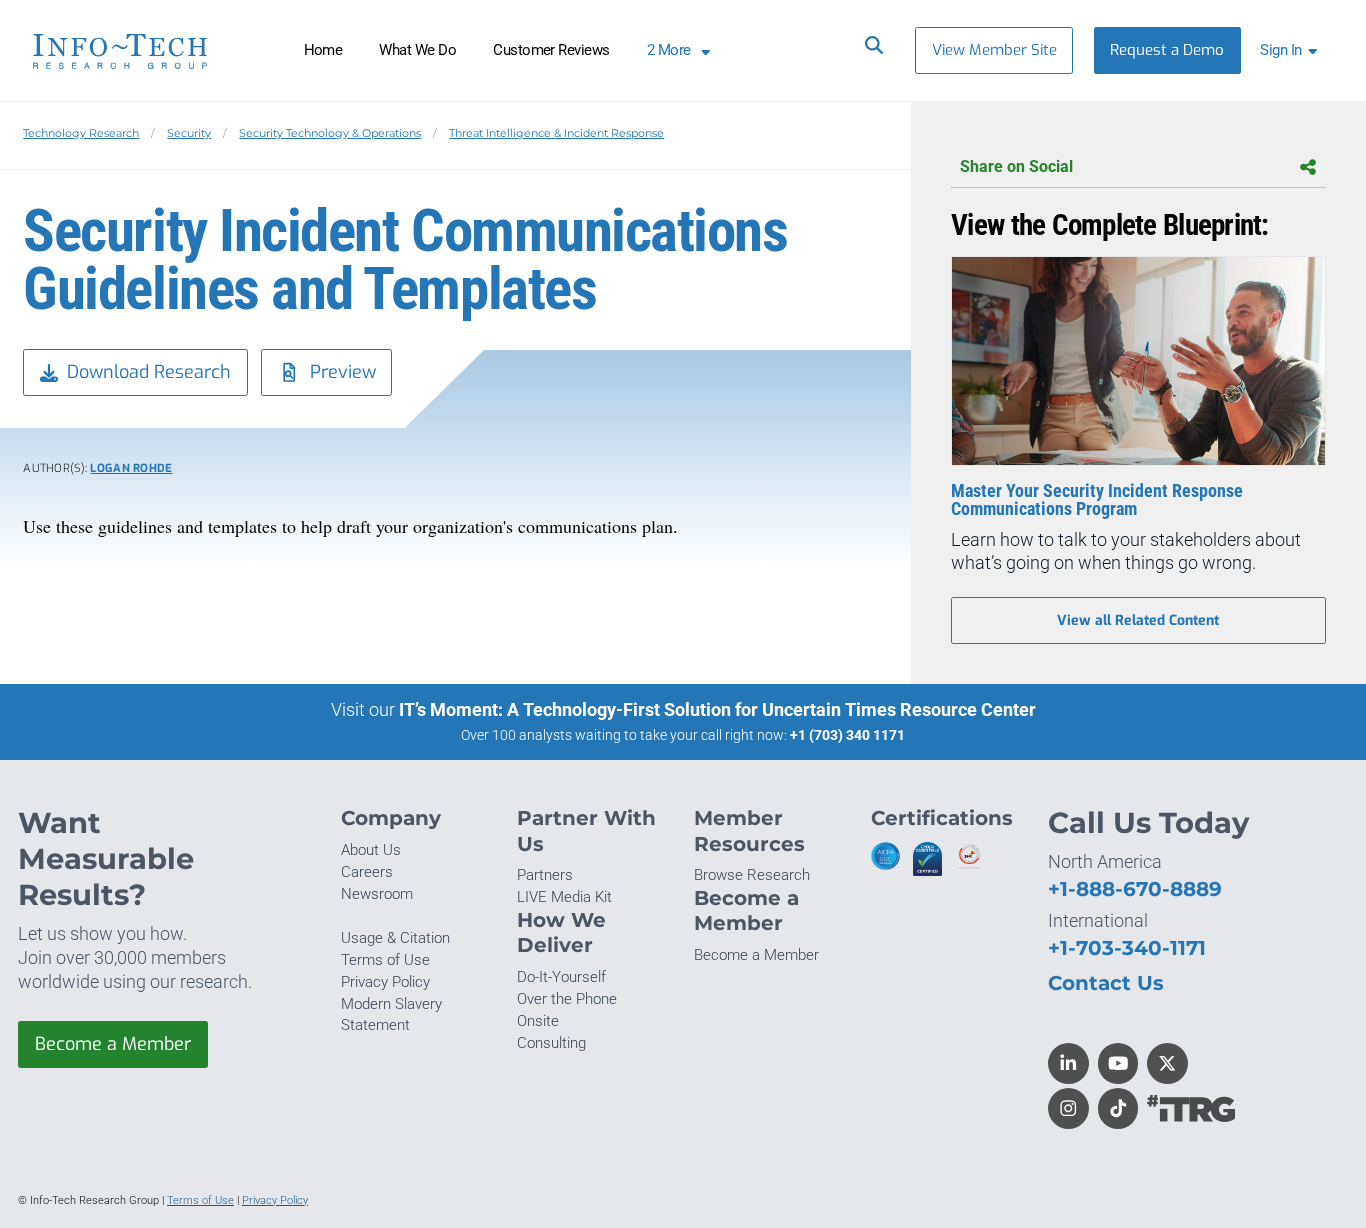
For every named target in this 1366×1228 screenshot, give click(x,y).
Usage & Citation (395, 938)
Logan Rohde (131, 468)
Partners (545, 875)
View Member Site (994, 50)
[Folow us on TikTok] (1118, 1108)
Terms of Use (385, 960)
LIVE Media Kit (564, 897)
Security (189, 133)
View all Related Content (1138, 620)
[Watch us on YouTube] (1118, 1063)
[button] (1292, 50)
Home (323, 50)
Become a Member (113, 1044)
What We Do (417, 50)
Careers (367, 872)
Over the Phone (567, 999)
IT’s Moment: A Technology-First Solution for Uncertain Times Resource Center (717, 709)
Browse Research (752, 875)
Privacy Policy (385, 982)
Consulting (551, 1043)
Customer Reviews (551, 50)
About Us (371, 850)
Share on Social (1016, 166)
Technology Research (81, 133)
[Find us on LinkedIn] (1068, 1063)
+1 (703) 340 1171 (847, 735)
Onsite (538, 1021)
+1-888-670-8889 (1135, 888)
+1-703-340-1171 (1127, 947)
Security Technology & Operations (330, 133)
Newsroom (377, 894)
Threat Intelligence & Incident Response (556, 133)
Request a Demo (1167, 50)
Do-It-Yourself (561, 977)
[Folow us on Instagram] (1068, 1108)
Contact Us (1106, 982)
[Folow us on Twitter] (1167, 1063)
